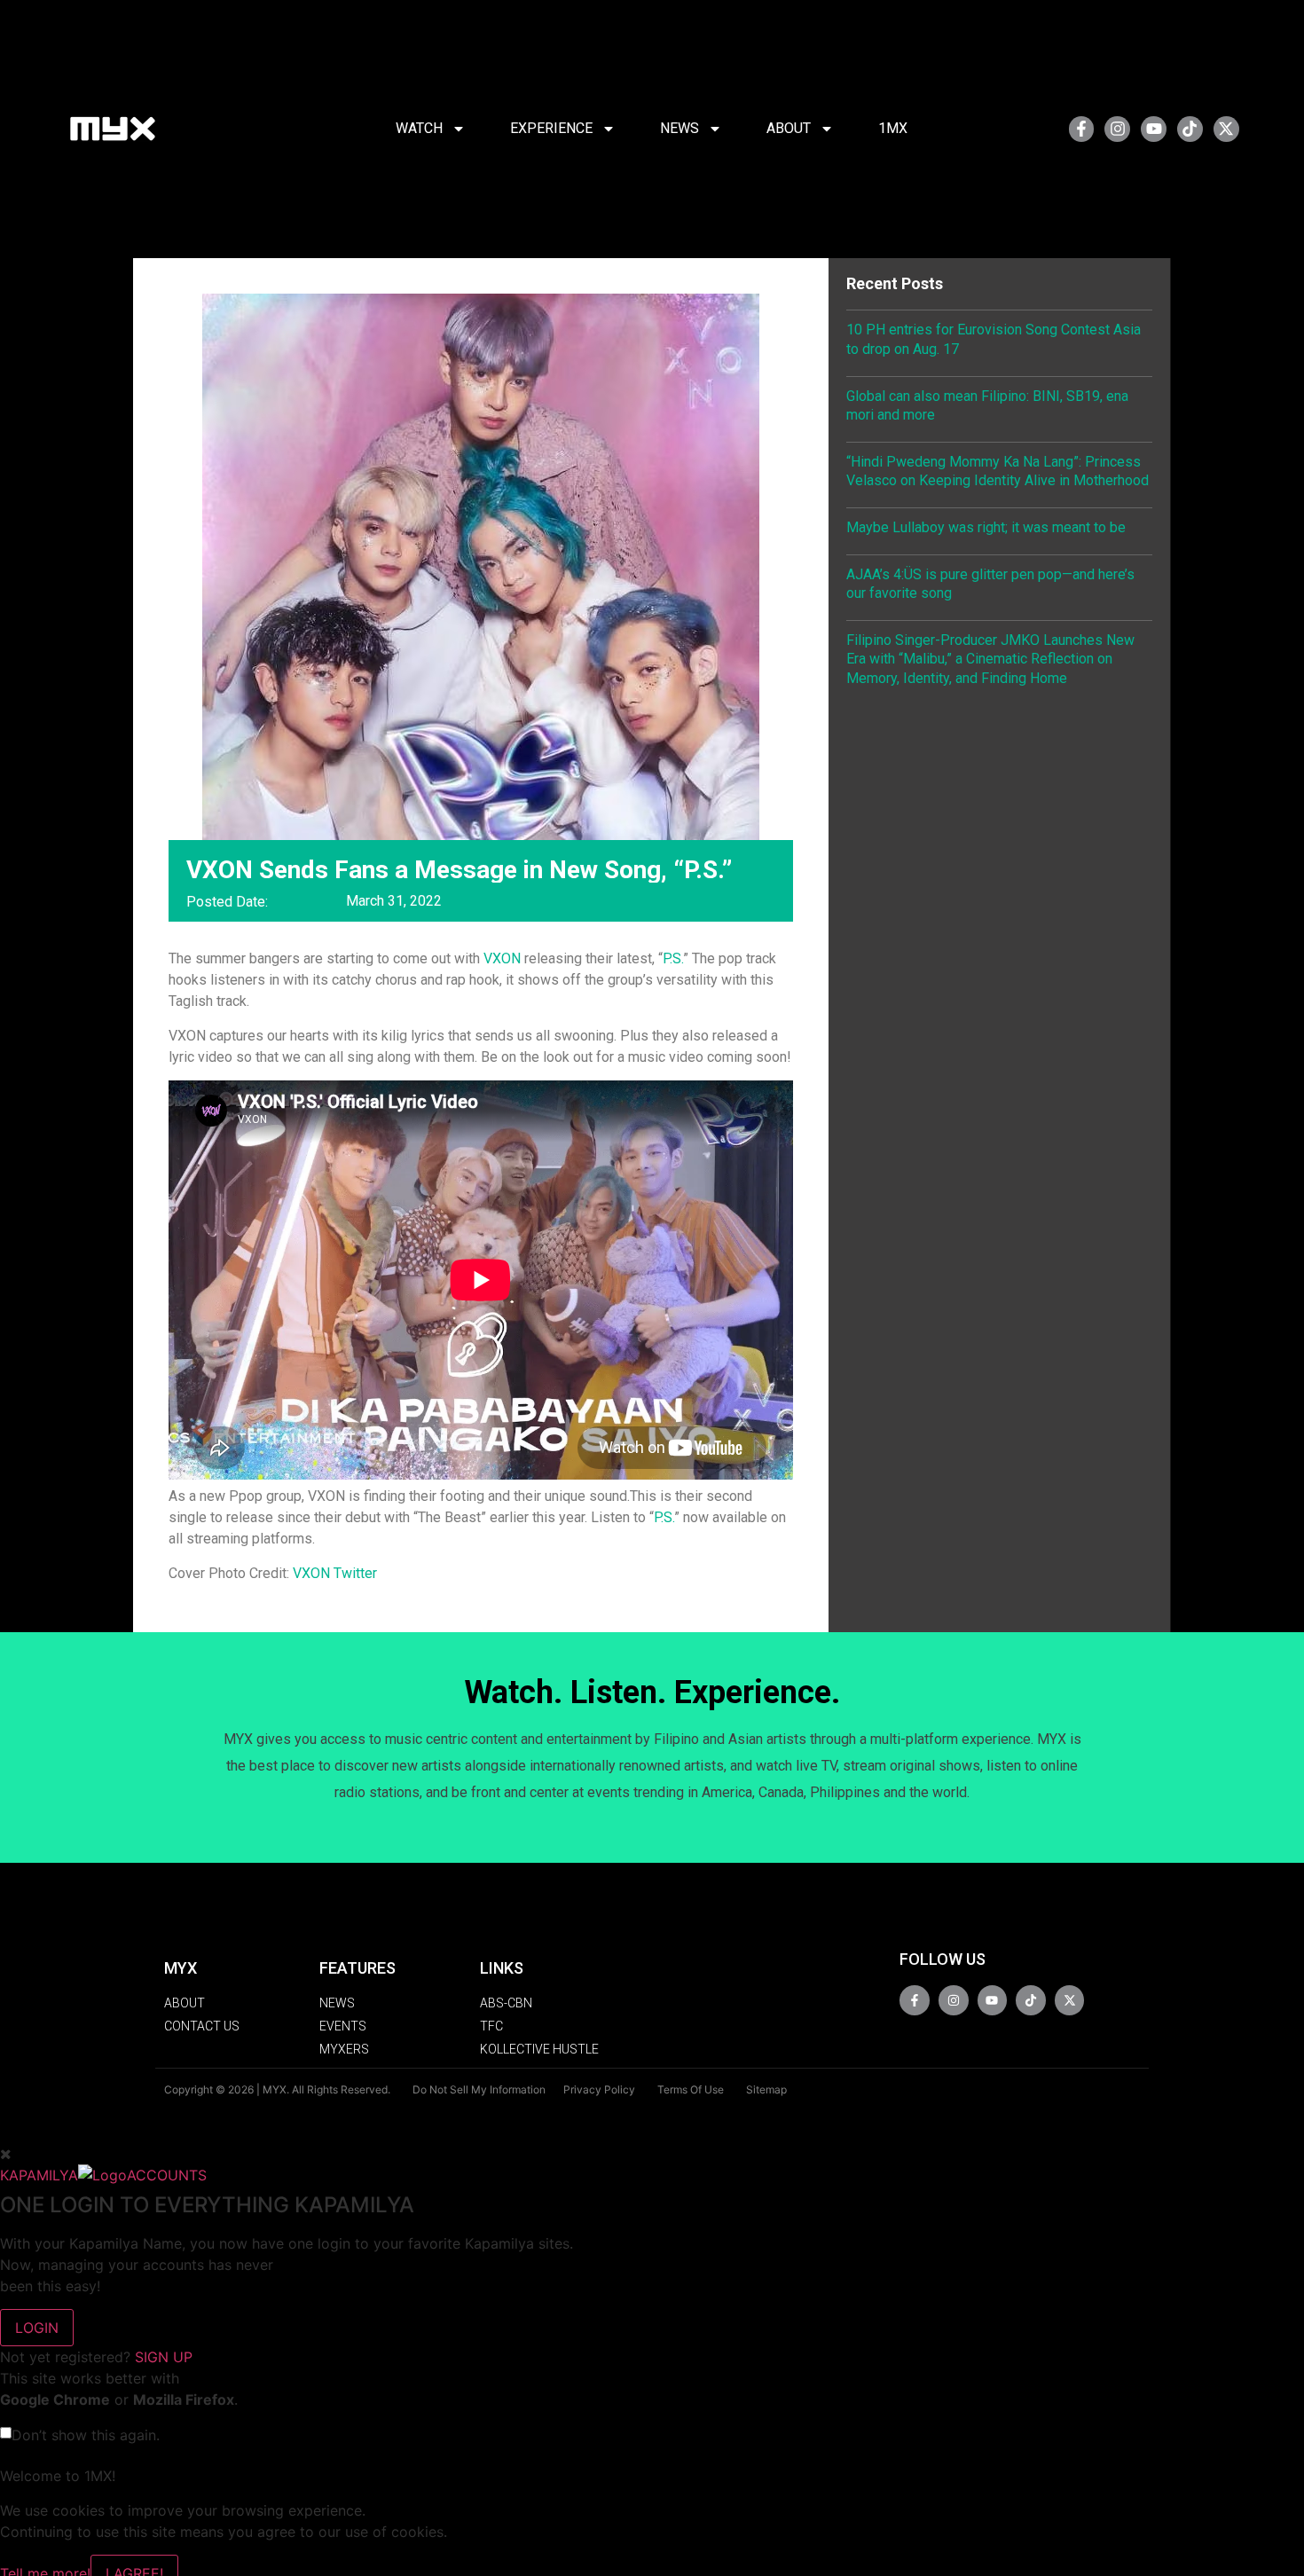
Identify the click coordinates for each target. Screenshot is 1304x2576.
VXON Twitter (335, 1573)
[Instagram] (1117, 129)
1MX (893, 128)
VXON (502, 958)
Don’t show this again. (86, 2435)
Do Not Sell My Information (479, 2089)
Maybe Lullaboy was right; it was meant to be (986, 527)
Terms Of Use (691, 2089)
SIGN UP (164, 2357)
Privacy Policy (599, 2089)
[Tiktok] (1190, 129)
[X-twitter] (1226, 129)
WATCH (419, 128)
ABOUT (789, 128)
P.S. (673, 958)
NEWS (679, 128)
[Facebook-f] (1082, 129)
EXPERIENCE (551, 128)
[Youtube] (1154, 129)
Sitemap (766, 2089)
